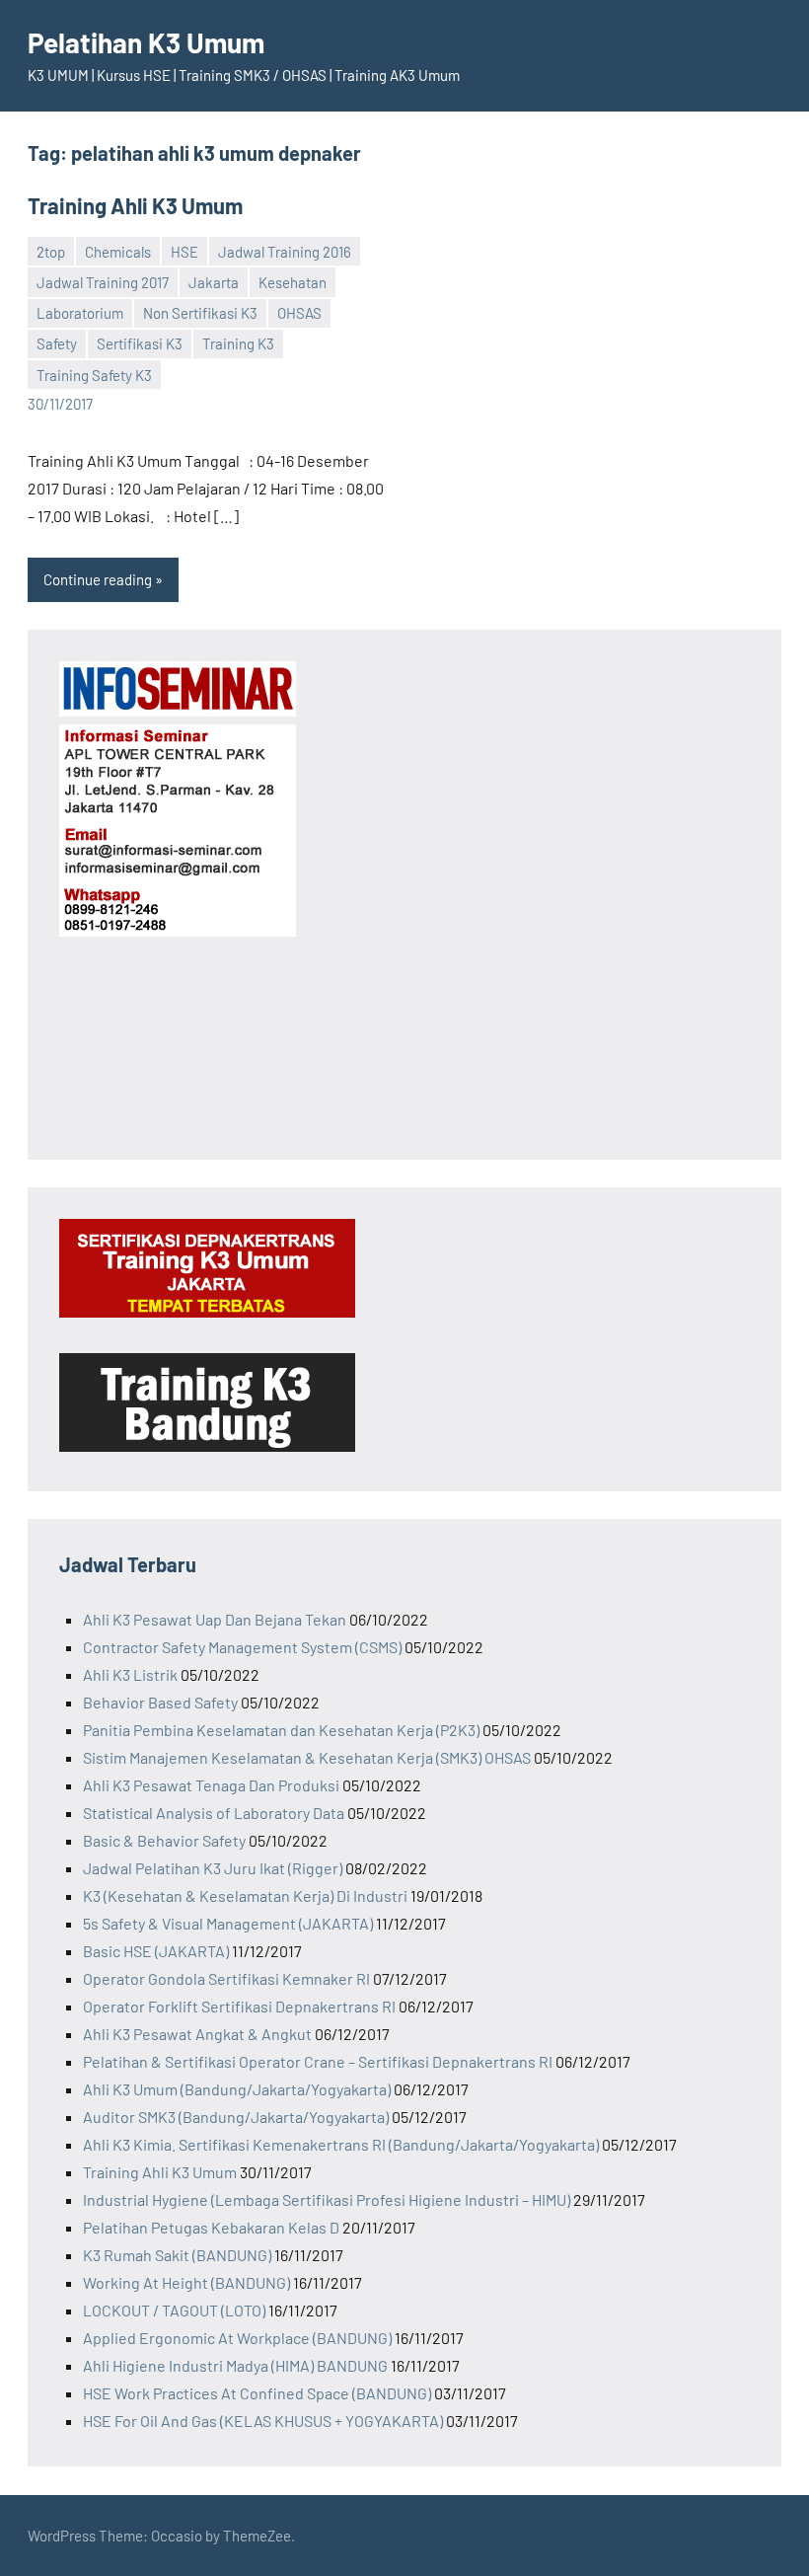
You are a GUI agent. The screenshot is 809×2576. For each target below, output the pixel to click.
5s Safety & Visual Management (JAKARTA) (228, 1923)
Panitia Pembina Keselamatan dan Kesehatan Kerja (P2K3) (281, 1730)
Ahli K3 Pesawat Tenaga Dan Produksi (211, 1785)
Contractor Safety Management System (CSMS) (242, 1647)
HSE (184, 252)
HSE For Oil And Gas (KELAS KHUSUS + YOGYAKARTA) (263, 2421)
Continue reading (98, 579)
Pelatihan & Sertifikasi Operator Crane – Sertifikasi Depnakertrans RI (318, 2061)
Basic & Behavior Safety (164, 1840)
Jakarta (214, 282)
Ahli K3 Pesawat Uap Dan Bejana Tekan (215, 1619)
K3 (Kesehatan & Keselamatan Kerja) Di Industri (245, 1895)
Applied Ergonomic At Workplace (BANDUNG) (237, 2338)
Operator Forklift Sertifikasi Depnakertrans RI (239, 2006)
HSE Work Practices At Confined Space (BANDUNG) (257, 2393)
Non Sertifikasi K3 (200, 313)
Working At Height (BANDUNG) (186, 2282)
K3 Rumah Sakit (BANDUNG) (177, 2255)
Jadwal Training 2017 (103, 282)
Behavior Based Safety (160, 1702)
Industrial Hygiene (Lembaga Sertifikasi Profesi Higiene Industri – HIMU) (327, 2199)
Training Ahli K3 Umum (135, 205)
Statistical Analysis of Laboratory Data (214, 1813)
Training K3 (238, 343)
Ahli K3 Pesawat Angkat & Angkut (197, 2034)
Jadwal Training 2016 (285, 252)
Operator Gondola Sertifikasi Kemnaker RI (226, 1978)
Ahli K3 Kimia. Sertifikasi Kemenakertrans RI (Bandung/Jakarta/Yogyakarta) (341, 2144)
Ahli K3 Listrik (130, 1674)
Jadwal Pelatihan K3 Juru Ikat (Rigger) (213, 1868)
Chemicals (118, 252)
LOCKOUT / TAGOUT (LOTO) (174, 2310)
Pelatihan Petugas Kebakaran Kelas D (211, 2227)
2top (51, 252)
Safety (57, 343)
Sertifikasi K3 (140, 343)
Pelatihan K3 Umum (146, 42)
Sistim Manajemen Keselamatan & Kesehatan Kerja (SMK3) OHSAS (307, 1757)
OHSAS (299, 313)
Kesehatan (293, 282)
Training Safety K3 (94, 375)
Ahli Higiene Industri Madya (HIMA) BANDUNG (235, 2365)
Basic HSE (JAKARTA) (156, 1951)
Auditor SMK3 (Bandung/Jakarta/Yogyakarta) (236, 2117)
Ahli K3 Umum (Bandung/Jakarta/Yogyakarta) (237, 2089)
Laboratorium (80, 313)
